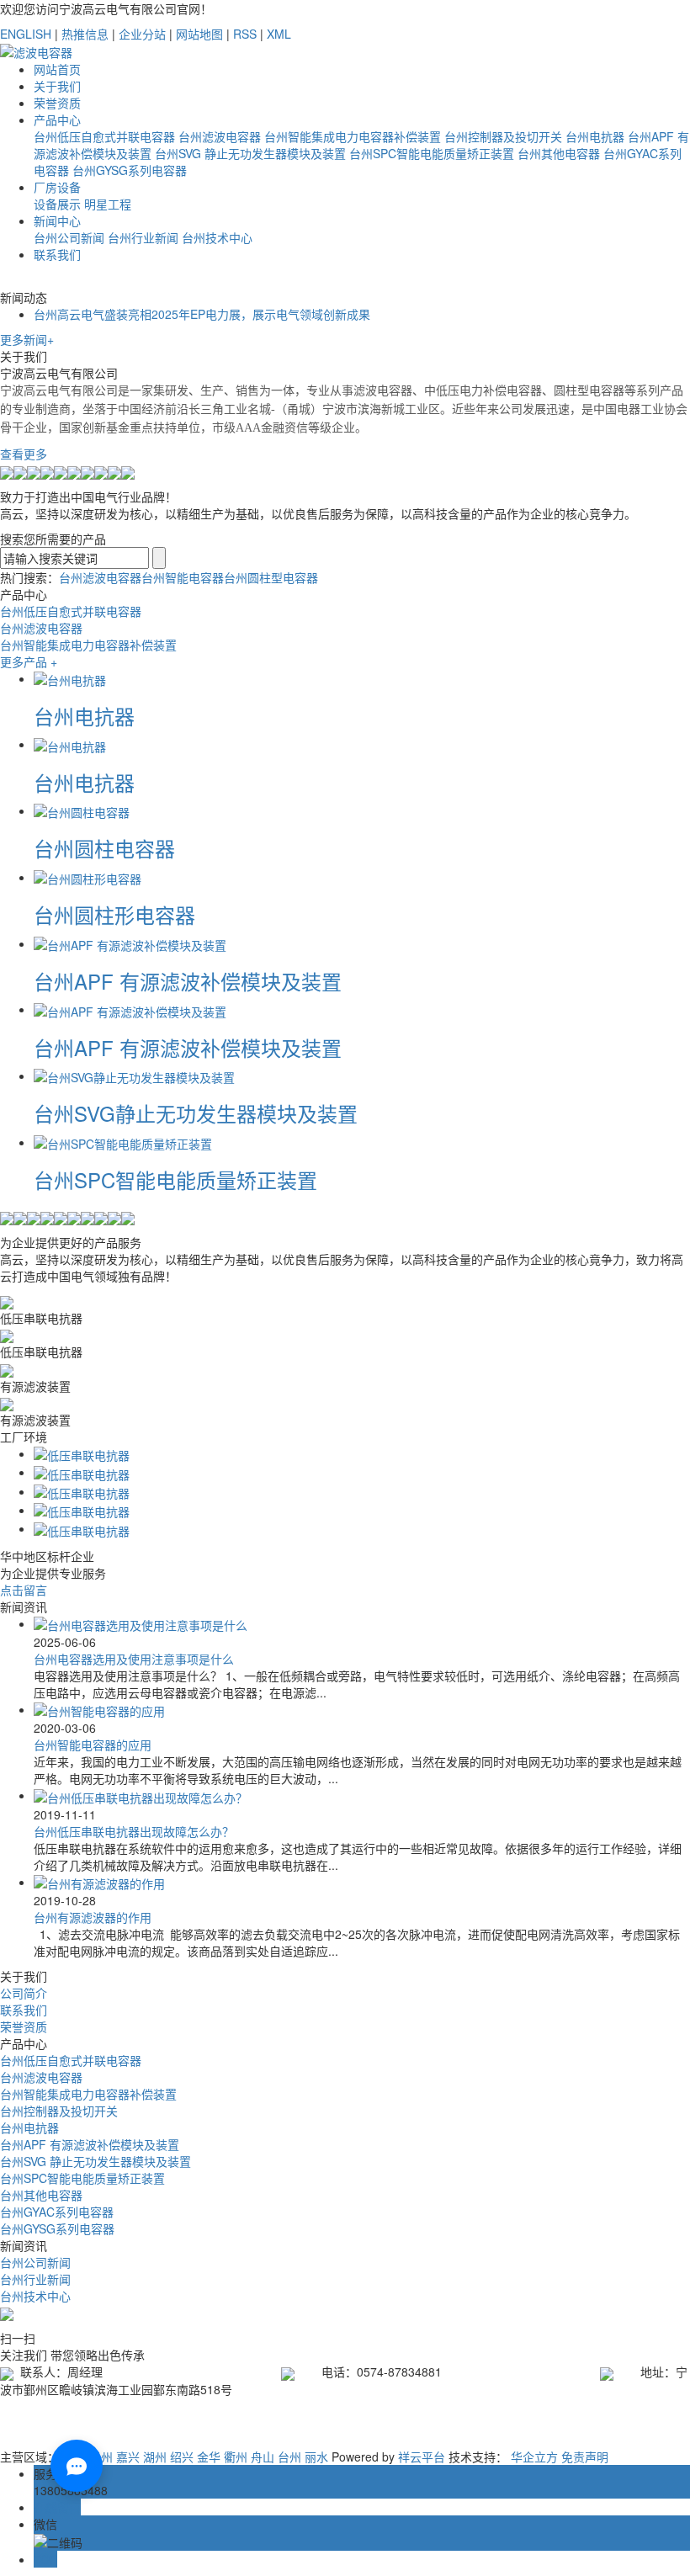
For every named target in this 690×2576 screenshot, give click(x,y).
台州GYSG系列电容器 (130, 170)
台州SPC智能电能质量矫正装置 (432, 153)
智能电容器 (459, 2414)
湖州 (155, 2456)
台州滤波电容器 (220, 136)
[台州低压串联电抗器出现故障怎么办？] (141, 1795)
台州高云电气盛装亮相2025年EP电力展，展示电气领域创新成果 (202, 314)
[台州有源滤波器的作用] (99, 1882)
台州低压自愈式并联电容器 (104, 136)
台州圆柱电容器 (104, 848)
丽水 (316, 2456)
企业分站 (142, 34)
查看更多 (24, 454)
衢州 (236, 2456)
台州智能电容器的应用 (93, 1745)
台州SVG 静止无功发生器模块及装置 (250, 153)
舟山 (263, 2456)
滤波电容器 (389, 2414)
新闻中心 (57, 220)
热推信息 (85, 34)
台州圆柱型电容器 (271, 577)
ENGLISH (26, 34)
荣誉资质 (57, 103)
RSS (245, 34)
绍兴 (182, 2456)
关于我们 (57, 86)
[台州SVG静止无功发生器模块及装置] (134, 1076)
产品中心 (57, 120)
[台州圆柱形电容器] (88, 877)
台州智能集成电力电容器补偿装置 (353, 136)
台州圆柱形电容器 (114, 914)
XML (279, 34)
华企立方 (534, 2456)
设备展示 (57, 204)
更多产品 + (29, 661)
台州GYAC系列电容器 (57, 2212)
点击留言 (24, 1590)
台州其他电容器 (559, 153)
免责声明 (585, 2456)
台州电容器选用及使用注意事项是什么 (134, 1659)
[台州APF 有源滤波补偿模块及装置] (130, 943)
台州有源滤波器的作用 (93, 1917)
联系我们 (57, 254)
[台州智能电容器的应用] (99, 1709)
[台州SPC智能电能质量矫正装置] (123, 1142)
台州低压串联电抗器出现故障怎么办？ (134, 1831)
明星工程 (108, 204)
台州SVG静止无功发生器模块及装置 (196, 1113)
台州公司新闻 (69, 237)
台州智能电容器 (183, 577)
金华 (209, 2456)
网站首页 (57, 69)
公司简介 (24, 1993)
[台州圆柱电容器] (82, 810)
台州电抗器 (595, 136)
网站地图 (199, 34)
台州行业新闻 (143, 237)
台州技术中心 (217, 237)
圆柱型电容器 (536, 2414)
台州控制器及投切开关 (503, 136)
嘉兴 (128, 2456)
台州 (289, 2456)
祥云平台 (422, 2456)
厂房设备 (57, 187)
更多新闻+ (27, 339)
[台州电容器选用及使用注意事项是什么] (141, 1623)
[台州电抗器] (70, 678)
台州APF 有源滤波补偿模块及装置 (188, 981)
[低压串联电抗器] (82, 1453)
